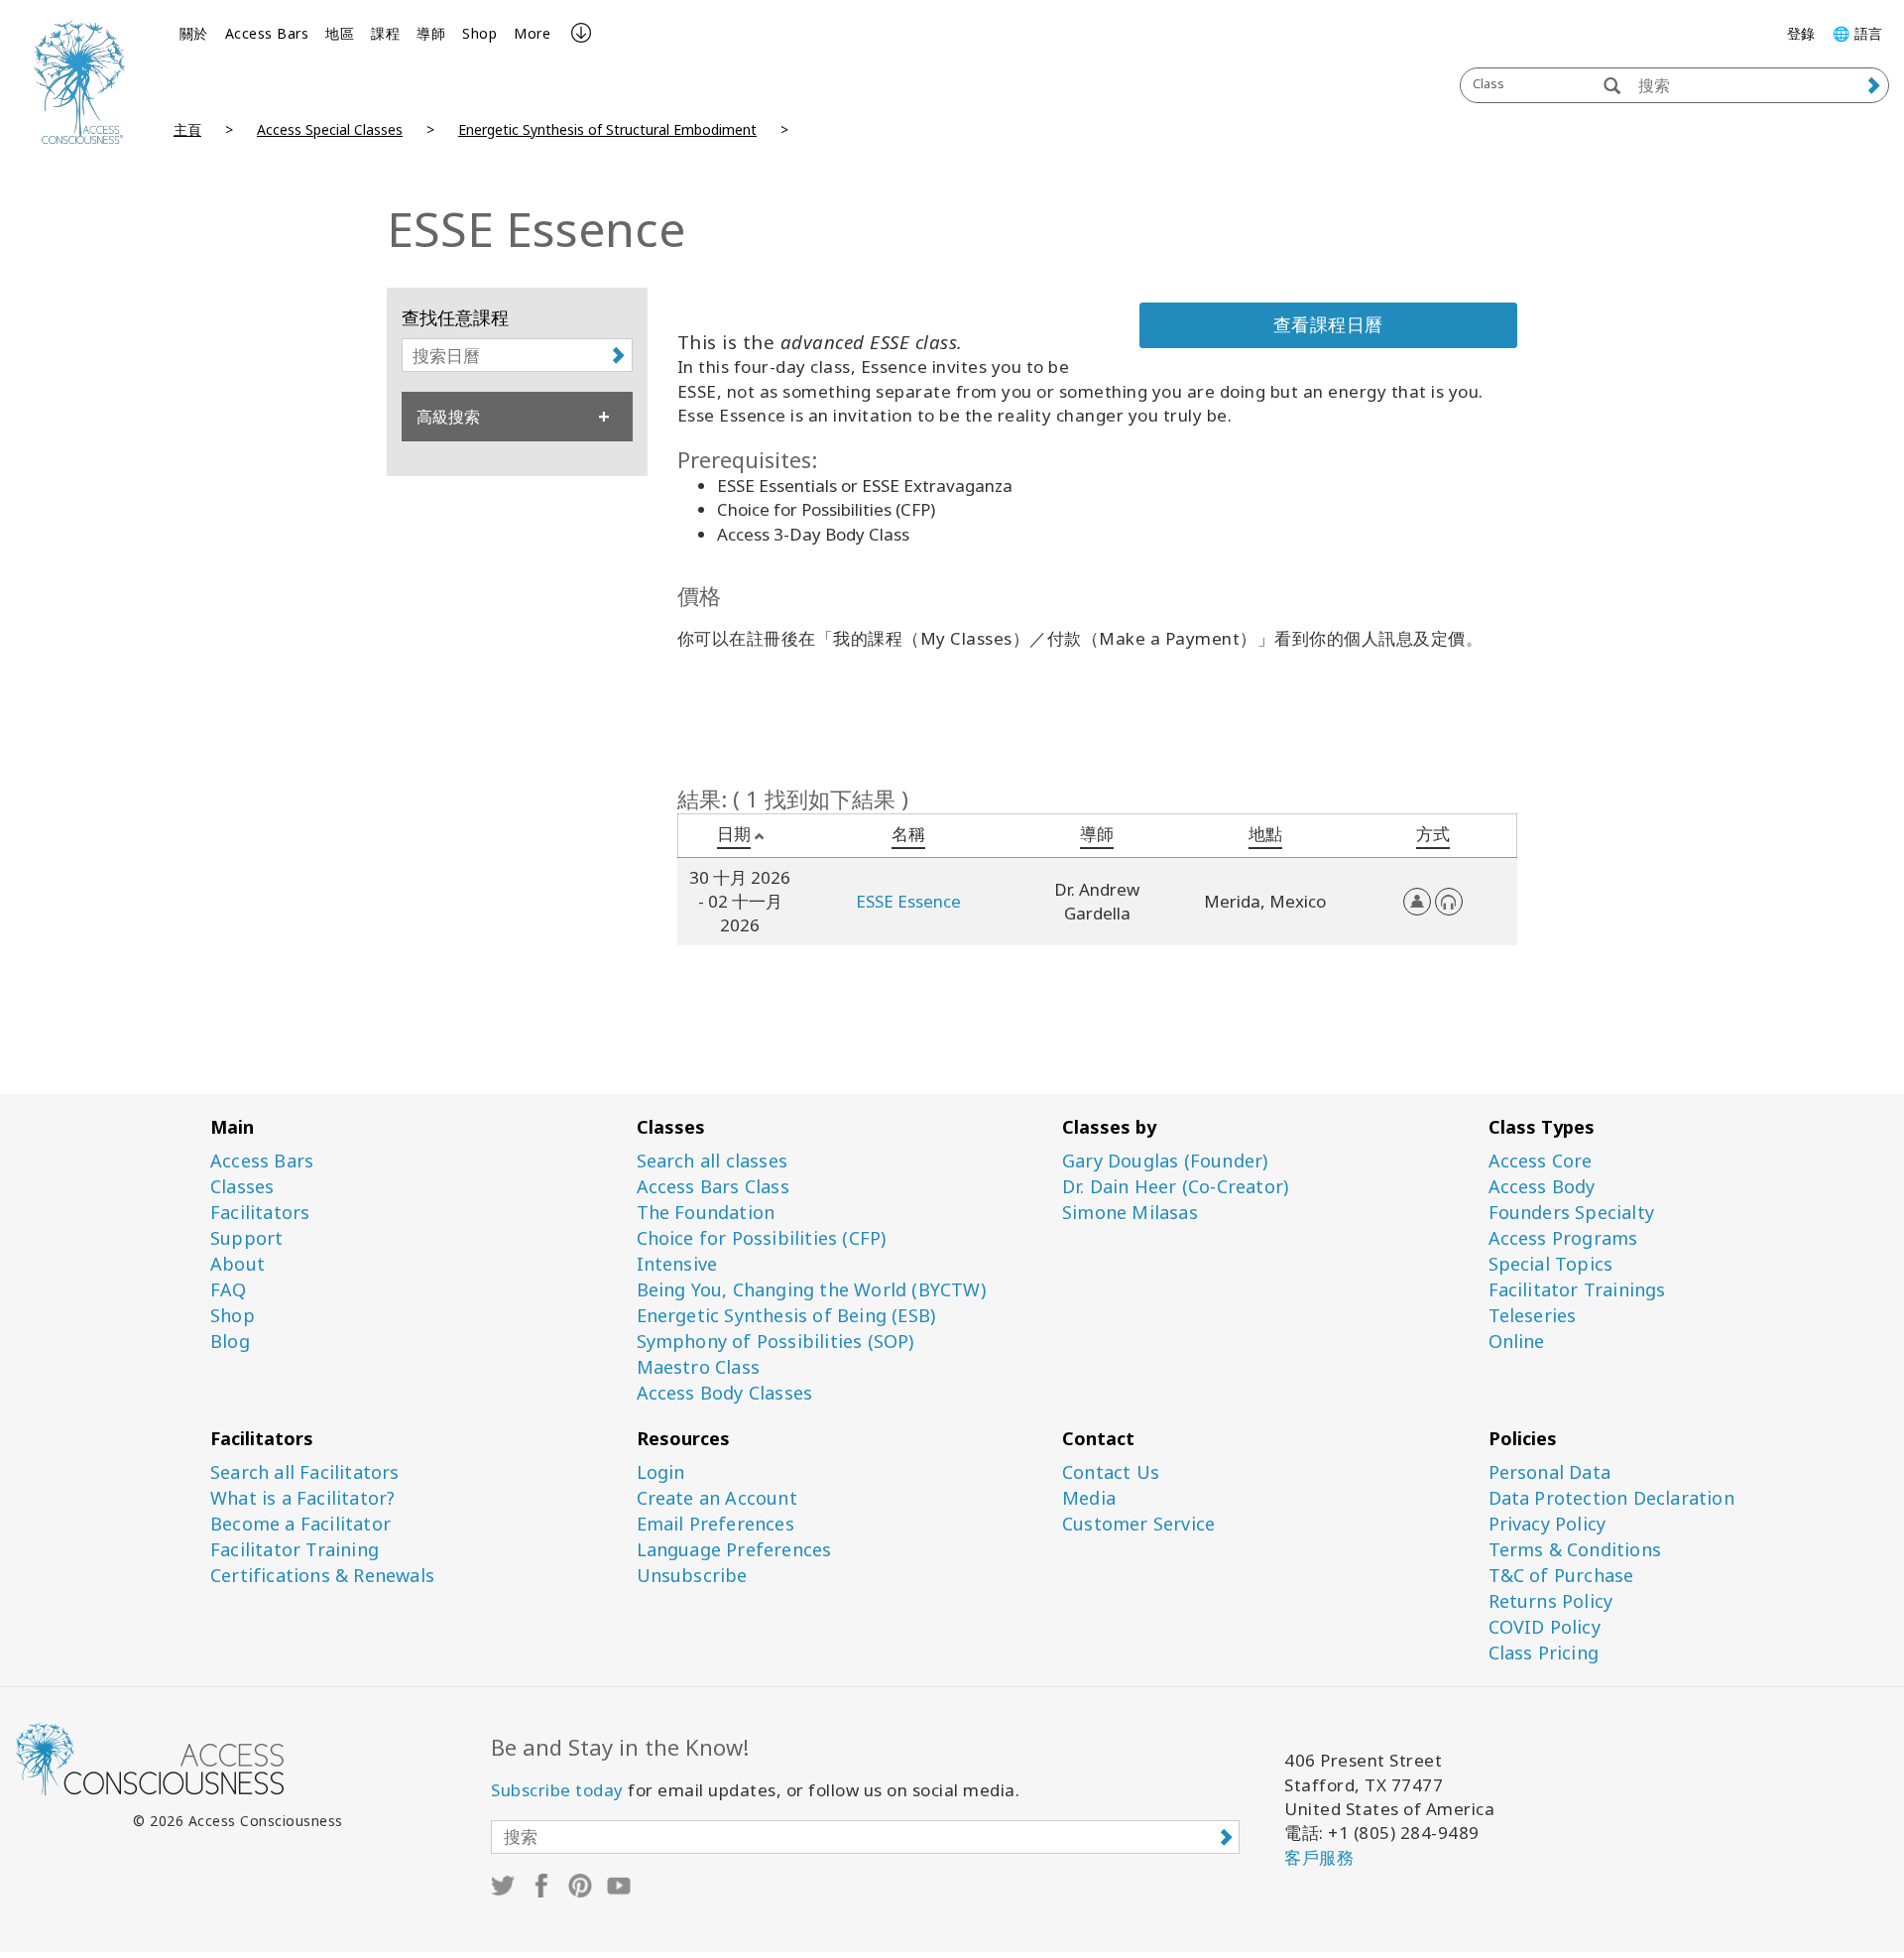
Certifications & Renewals (322, 1576)
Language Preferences (734, 1550)
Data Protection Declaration (1611, 1498)
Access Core (1541, 1161)
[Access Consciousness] (79, 82)
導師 (431, 33)
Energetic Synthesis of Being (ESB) (786, 1316)
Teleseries (1533, 1316)
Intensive (677, 1264)
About (238, 1264)
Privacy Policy (1547, 1524)
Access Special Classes (330, 129)
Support (246, 1238)
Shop (479, 33)
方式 (1433, 834)
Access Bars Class (713, 1187)
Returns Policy (1551, 1601)
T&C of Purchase (1561, 1576)
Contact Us (1111, 1472)
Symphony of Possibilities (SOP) (775, 1342)
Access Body (1542, 1187)
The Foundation (706, 1213)
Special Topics (1551, 1264)
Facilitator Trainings (1577, 1290)
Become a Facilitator (300, 1524)
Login (661, 1472)
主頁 (187, 129)
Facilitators (260, 1213)
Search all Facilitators (305, 1472)
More (532, 33)
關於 (194, 33)
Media (1089, 1498)
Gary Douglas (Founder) (1165, 1161)
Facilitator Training (295, 1550)
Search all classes (713, 1161)
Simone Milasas (1130, 1213)
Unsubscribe (692, 1576)
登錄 (1801, 33)
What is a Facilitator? (302, 1498)
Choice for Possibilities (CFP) (762, 1238)
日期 (734, 834)
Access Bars (267, 33)
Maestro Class (699, 1367)
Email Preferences (715, 1524)
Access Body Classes (725, 1393)
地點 (1265, 834)
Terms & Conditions (1575, 1550)
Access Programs (1563, 1238)
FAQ (229, 1290)
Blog (230, 1342)
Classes (242, 1187)
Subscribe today (557, 1790)
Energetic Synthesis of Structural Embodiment (607, 129)
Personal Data (1550, 1472)
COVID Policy (1545, 1627)
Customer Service (1138, 1524)
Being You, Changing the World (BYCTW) (811, 1290)
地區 (340, 33)
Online (1517, 1342)
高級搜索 (448, 417)
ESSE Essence (908, 901)
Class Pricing (1544, 1653)
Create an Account (717, 1498)
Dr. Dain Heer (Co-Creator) (1175, 1187)
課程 (385, 33)
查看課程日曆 (1328, 324)
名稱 (908, 834)
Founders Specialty (1572, 1213)
